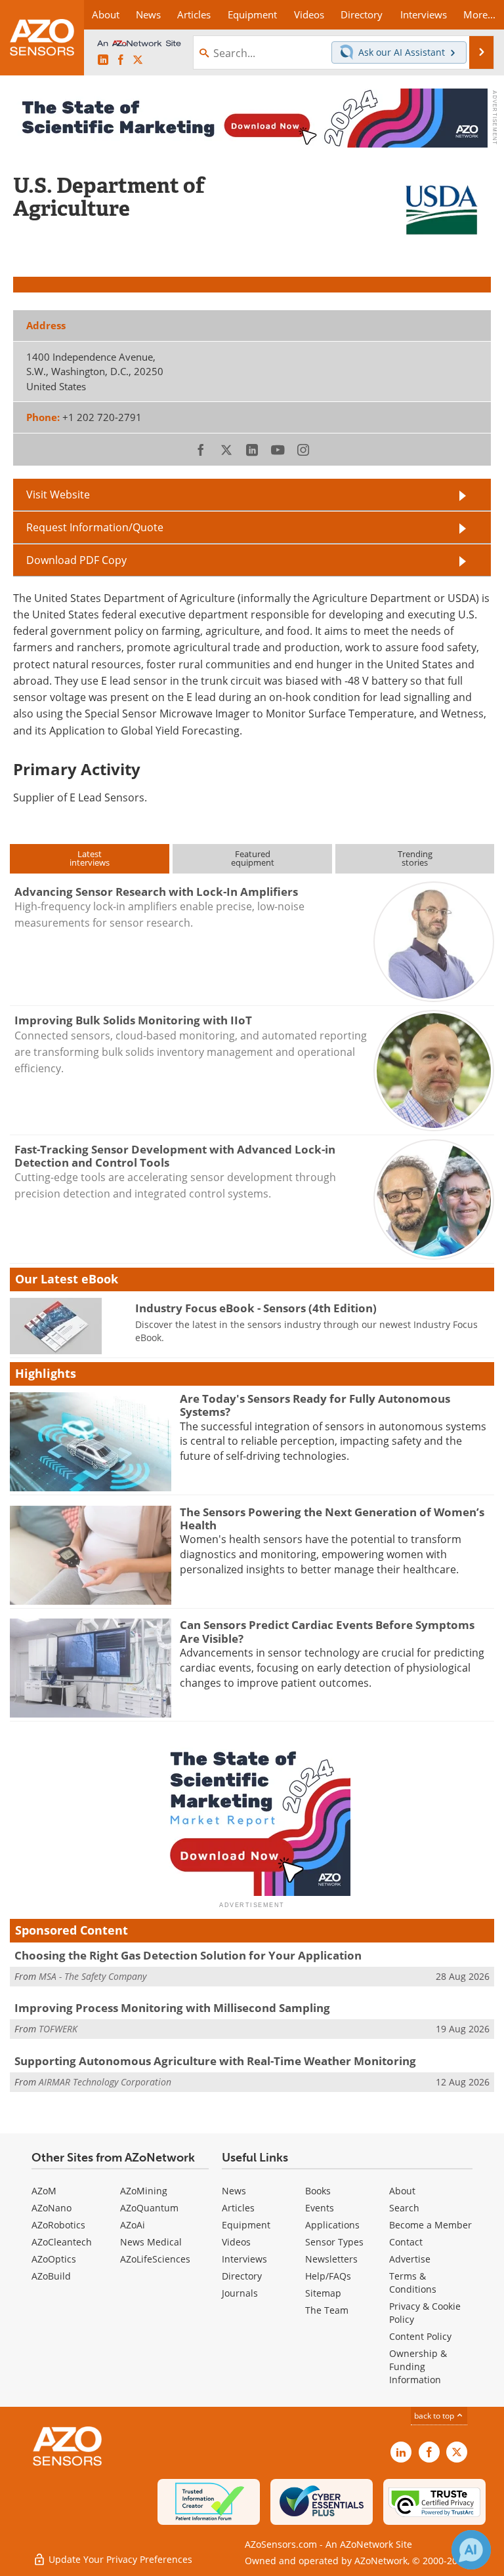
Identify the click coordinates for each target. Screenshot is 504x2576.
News (234, 2191)
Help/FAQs (328, 2276)
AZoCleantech (62, 2242)
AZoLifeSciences (155, 2259)
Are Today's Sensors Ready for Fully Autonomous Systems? (315, 1405)
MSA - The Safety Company (93, 1976)
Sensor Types (334, 2242)
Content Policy (420, 2336)
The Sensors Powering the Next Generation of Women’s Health (332, 1519)
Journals (240, 2293)
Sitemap (323, 2293)
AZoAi (133, 2225)
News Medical (151, 2242)
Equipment (246, 2225)
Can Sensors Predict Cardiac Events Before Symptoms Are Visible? (327, 1631)
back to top (435, 2416)
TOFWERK (58, 2029)
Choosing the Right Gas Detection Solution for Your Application (188, 1955)
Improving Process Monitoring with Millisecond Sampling (172, 2008)
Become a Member (430, 2225)
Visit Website (58, 494)
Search (404, 2208)
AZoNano (52, 2208)
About (402, 2191)
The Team (327, 2310)
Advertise (410, 2259)
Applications (332, 2225)
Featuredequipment (253, 858)
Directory (242, 2276)
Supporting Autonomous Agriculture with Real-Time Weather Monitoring (215, 2061)
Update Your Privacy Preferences (119, 2559)
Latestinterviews (90, 858)
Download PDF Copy (76, 560)
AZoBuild (51, 2276)
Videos (236, 2242)
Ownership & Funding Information (418, 2366)
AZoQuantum (149, 2208)
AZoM (44, 2191)
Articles (238, 2208)
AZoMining (144, 2191)
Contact (406, 2242)
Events (320, 2208)
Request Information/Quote (95, 527)
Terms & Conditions (413, 2283)
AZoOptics (54, 2259)
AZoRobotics (58, 2225)
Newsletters (331, 2259)
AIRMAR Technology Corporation (105, 2082)
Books (318, 2191)
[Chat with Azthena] (471, 2550)
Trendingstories (415, 858)
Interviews (244, 2259)
